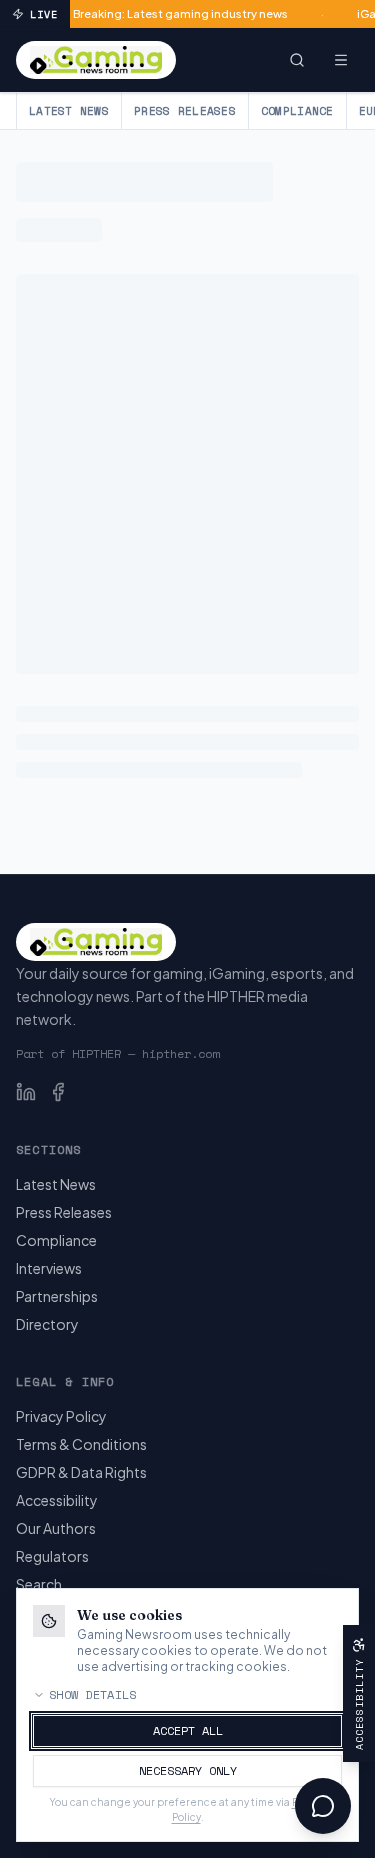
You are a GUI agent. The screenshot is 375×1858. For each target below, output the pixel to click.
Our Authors (56, 1528)
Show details (93, 1695)
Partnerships (57, 1296)
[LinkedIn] (26, 1092)
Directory (47, 1324)
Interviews (49, 1268)
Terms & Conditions (81, 1444)
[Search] (297, 60)
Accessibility (57, 1500)
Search (39, 1584)
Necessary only (188, 1770)
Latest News (69, 111)
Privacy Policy (61, 1416)
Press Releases (185, 111)
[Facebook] (58, 1092)
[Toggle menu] (341, 60)
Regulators (52, 1556)
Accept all (188, 1730)
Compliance (297, 111)
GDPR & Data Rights (81, 1472)
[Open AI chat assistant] (323, 1806)
